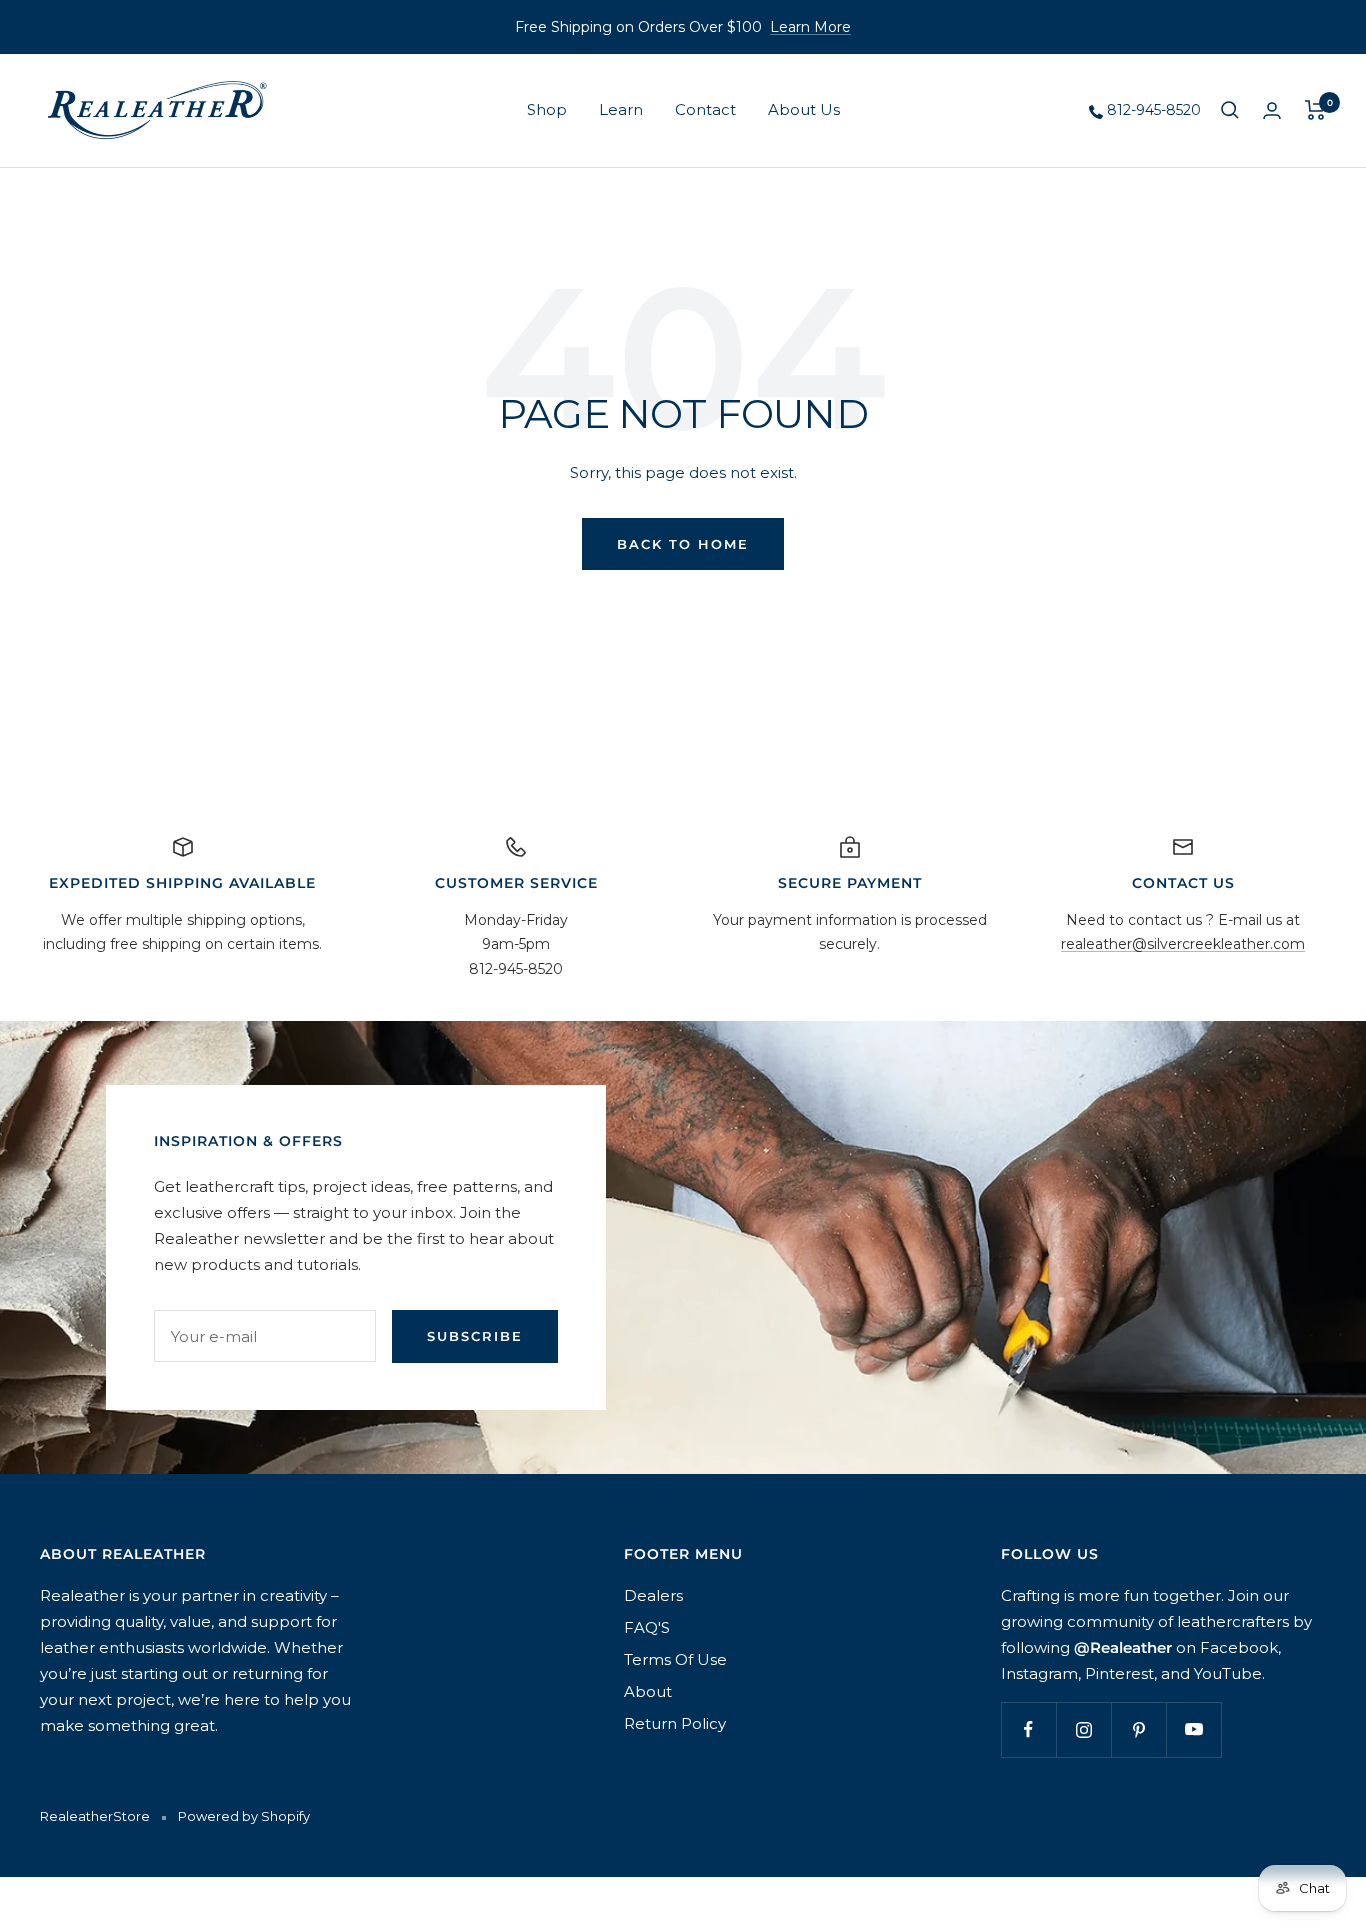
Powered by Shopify (244, 1816)
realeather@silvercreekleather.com (1183, 944)
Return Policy (675, 1723)
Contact (705, 109)
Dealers (653, 1595)
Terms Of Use (675, 1659)
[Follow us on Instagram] (1083, 1729)
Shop (547, 109)
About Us (804, 109)
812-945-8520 (1152, 110)
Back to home (683, 544)
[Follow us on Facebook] (1028, 1729)
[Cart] (1315, 110)
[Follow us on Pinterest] (1138, 1729)
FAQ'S (647, 1627)
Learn (621, 109)
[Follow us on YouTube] (1193, 1729)
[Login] (1272, 110)
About (648, 1691)
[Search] (1230, 110)
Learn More (810, 27)
